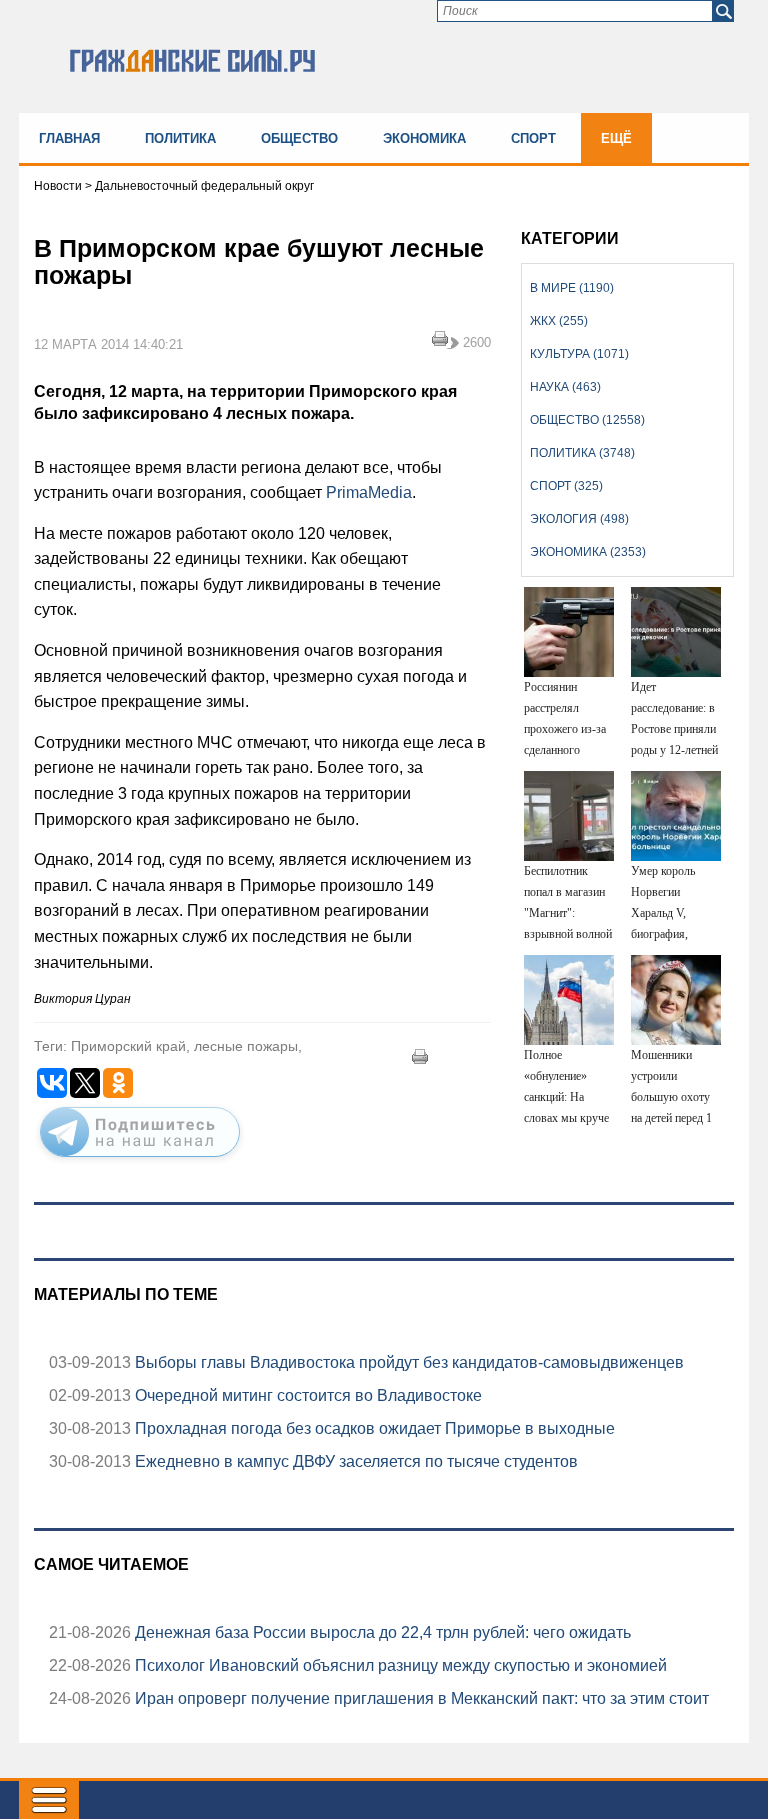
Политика (180, 138)
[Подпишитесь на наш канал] (140, 1161)
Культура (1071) (579, 354)
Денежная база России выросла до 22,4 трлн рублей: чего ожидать (381, 1632)
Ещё (616, 138)
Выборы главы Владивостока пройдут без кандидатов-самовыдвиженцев (407, 1362)
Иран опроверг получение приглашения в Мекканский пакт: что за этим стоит (420, 1698)
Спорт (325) (566, 486)
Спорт (533, 138)
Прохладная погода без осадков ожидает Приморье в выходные (373, 1428)
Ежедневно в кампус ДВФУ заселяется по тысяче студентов (354, 1461)
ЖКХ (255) (559, 321)
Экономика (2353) (588, 552)
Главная (69, 138)
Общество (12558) (587, 420)
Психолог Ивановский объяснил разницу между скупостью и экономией (399, 1665)
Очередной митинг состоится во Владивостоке (306, 1395)
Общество (299, 138)
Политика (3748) (582, 453)
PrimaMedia (367, 492)
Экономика (424, 138)
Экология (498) (579, 519)
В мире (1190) (572, 288)
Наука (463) (565, 387)
